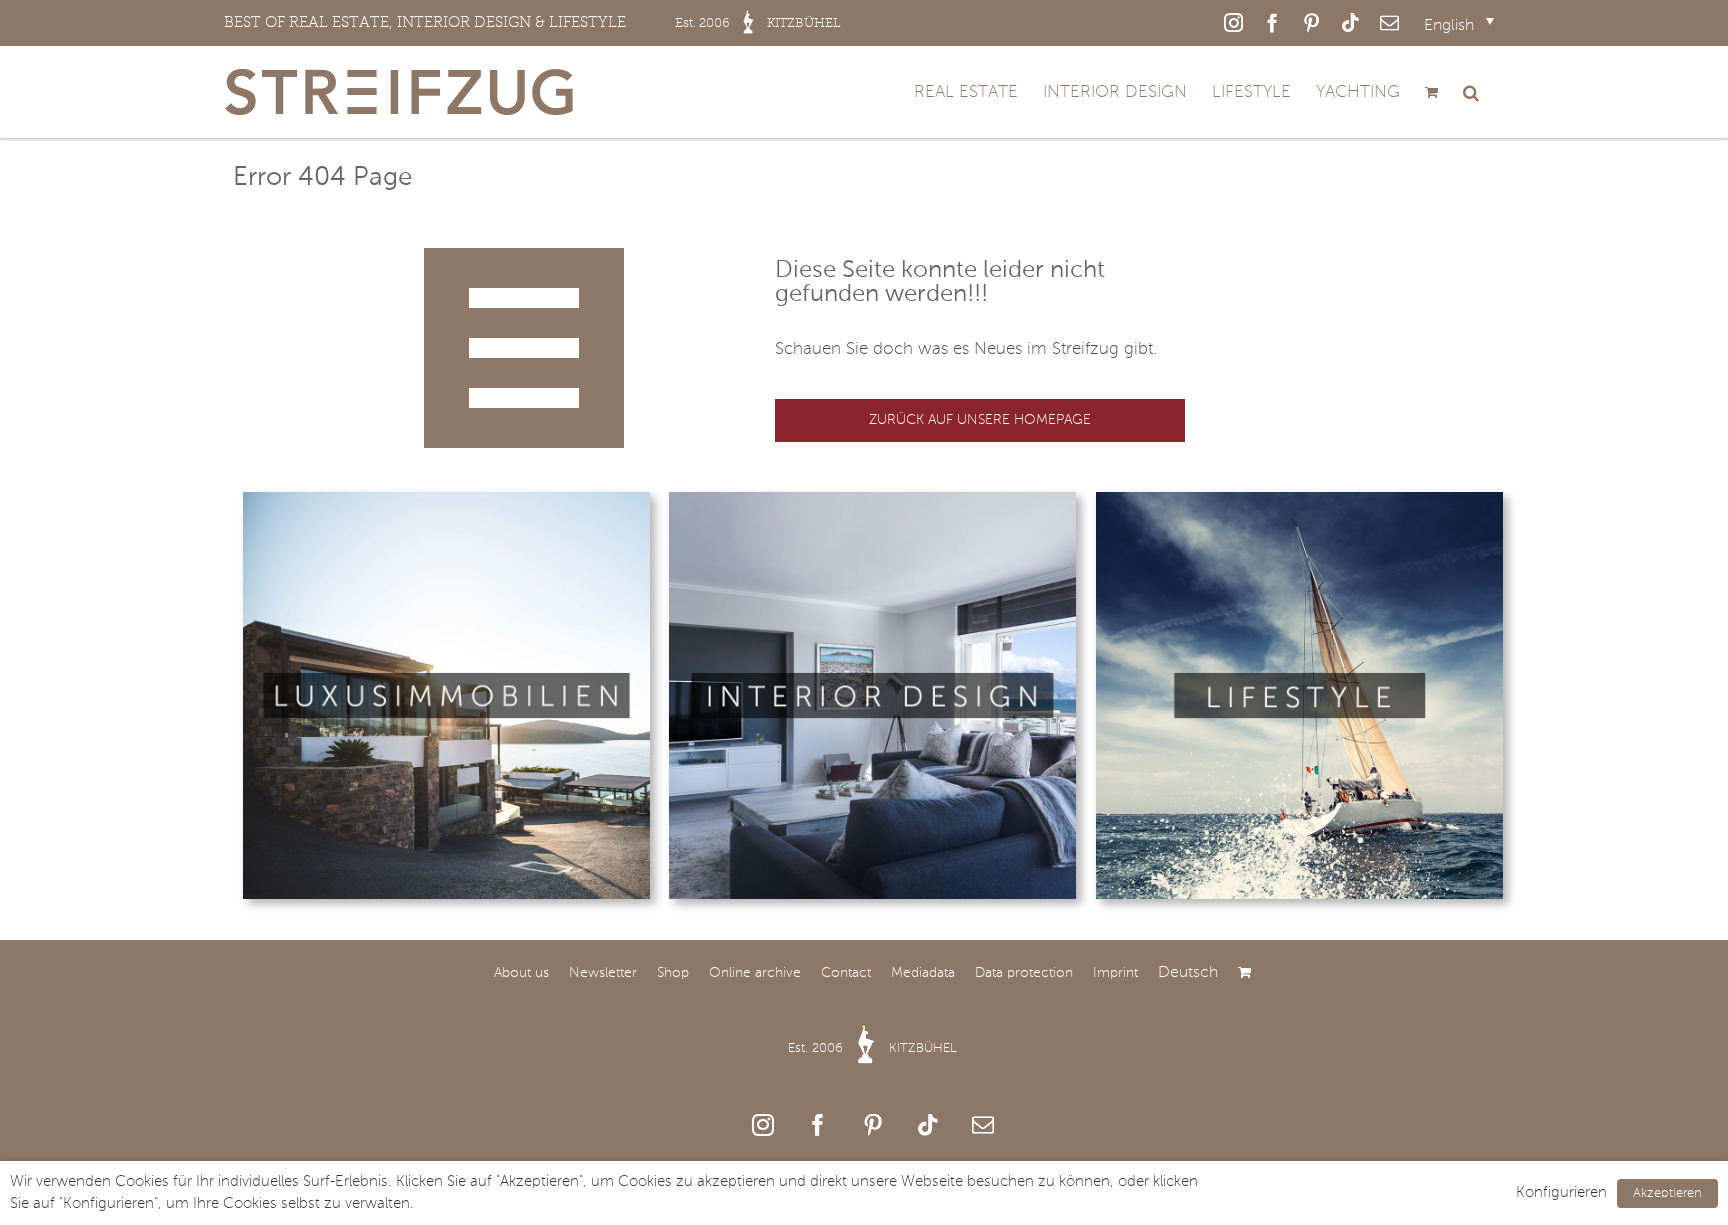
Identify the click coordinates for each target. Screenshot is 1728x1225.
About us (521, 973)
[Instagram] (763, 1125)
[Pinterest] (873, 1125)
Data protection (1024, 973)
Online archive (755, 973)
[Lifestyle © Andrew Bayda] (1299, 500)
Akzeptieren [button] (1667, 1193)
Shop (673, 973)
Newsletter (603, 973)
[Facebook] (818, 1125)
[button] (1471, 92)
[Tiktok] (928, 1125)
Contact (846, 973)
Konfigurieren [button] (1561, 1193)
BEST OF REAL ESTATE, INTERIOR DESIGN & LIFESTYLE (532, 22)
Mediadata (923, 973)
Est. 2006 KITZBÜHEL (872, 1048)
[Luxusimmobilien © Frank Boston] (446, 500)
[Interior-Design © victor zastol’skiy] (872, 500)
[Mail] (983, 1125)
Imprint (1115, 973)
